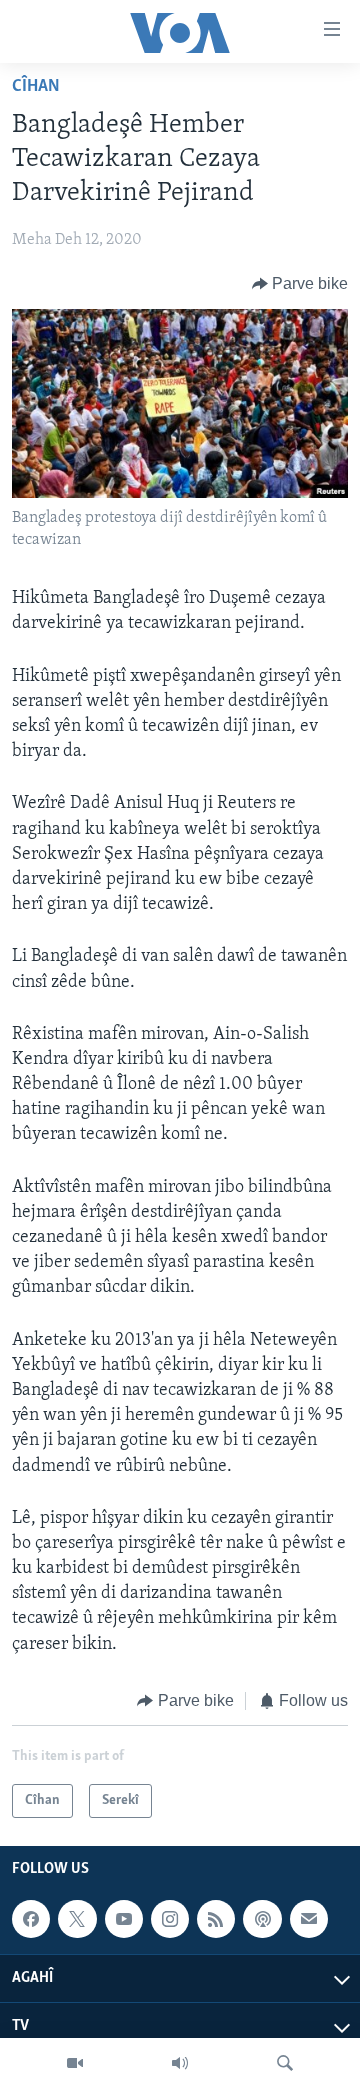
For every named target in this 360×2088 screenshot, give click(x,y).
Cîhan (36, 87)
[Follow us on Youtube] (124, 1919)
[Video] (75, 2063)
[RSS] (216, 1919)
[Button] (300, 284)
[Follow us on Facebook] (31, 1919)
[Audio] (180, 2063)
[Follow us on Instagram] (170, 1919)
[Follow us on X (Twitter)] (77, 1919)
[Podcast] (262, 1919)
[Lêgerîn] (285, 2063)
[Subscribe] (309, 1919)
